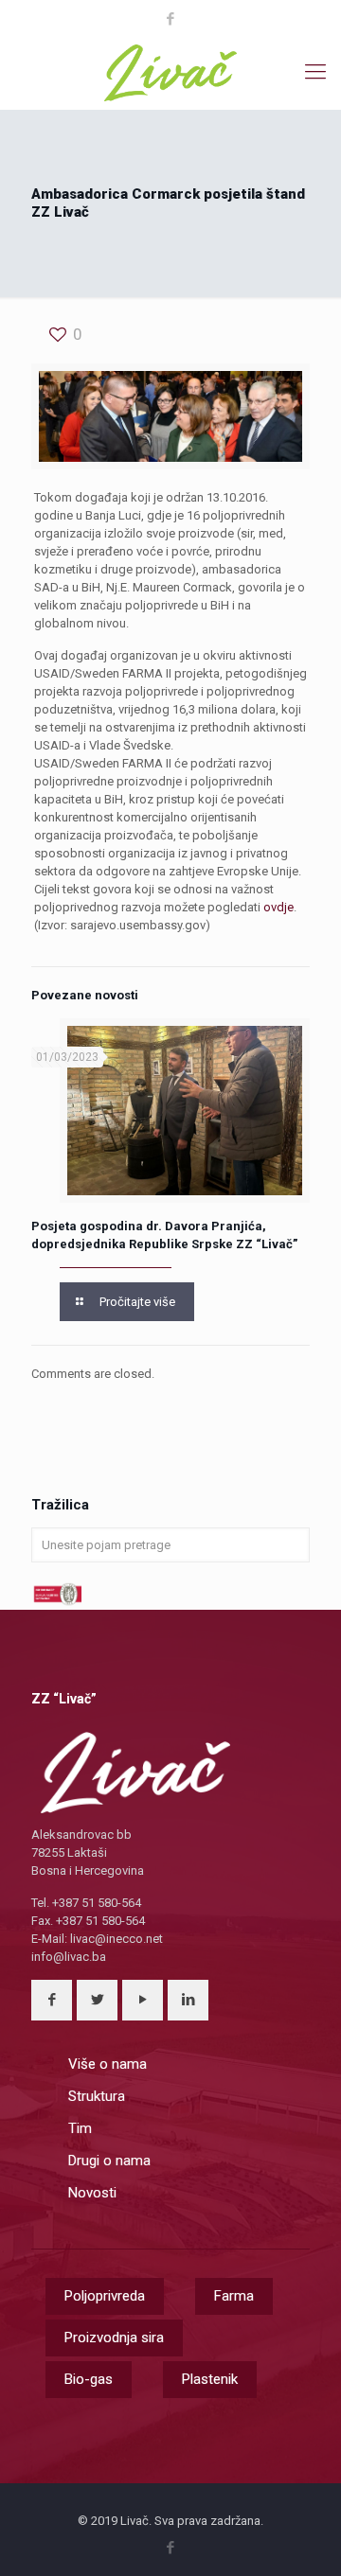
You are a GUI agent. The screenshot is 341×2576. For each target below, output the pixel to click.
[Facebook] (171, 19)
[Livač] (170, 72)
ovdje (278, 907)
